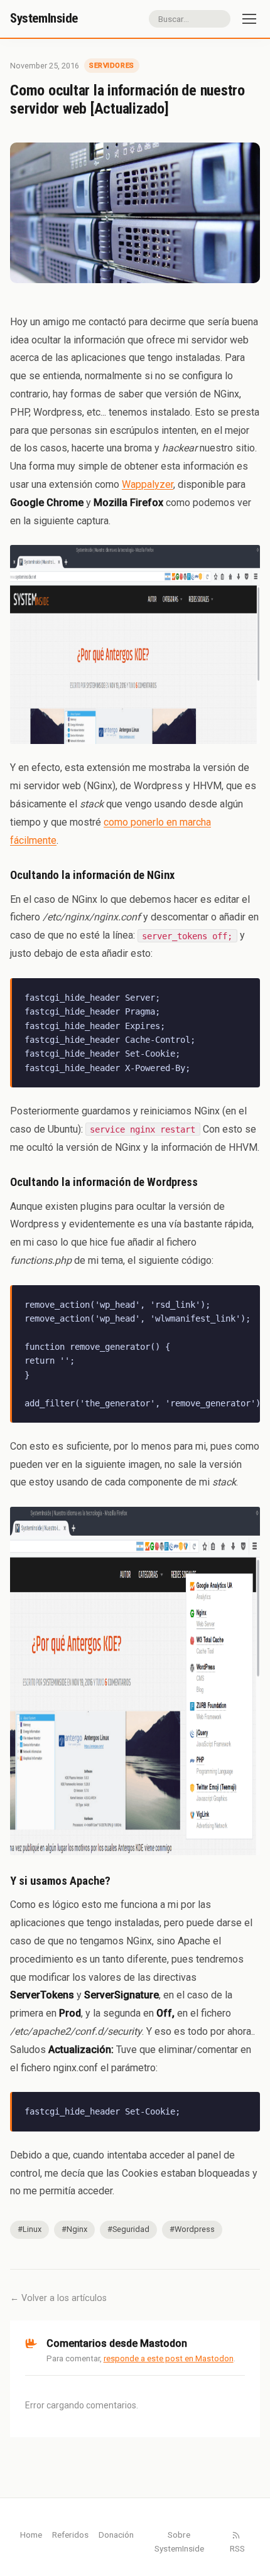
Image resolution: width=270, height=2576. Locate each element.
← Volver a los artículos (58, 2298)
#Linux (30, 2229)
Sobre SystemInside (179, 2541)
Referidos (70, 2535)
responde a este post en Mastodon (169, 2358)
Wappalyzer (148, 484)
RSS (237, 2548)
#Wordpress (192, 2229)
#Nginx (74, 2229)
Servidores (112, 65)
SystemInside (44, 18)
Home (31, 2535)
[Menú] (249, 19)
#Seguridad (128, 2229)
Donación (116, 2535)
